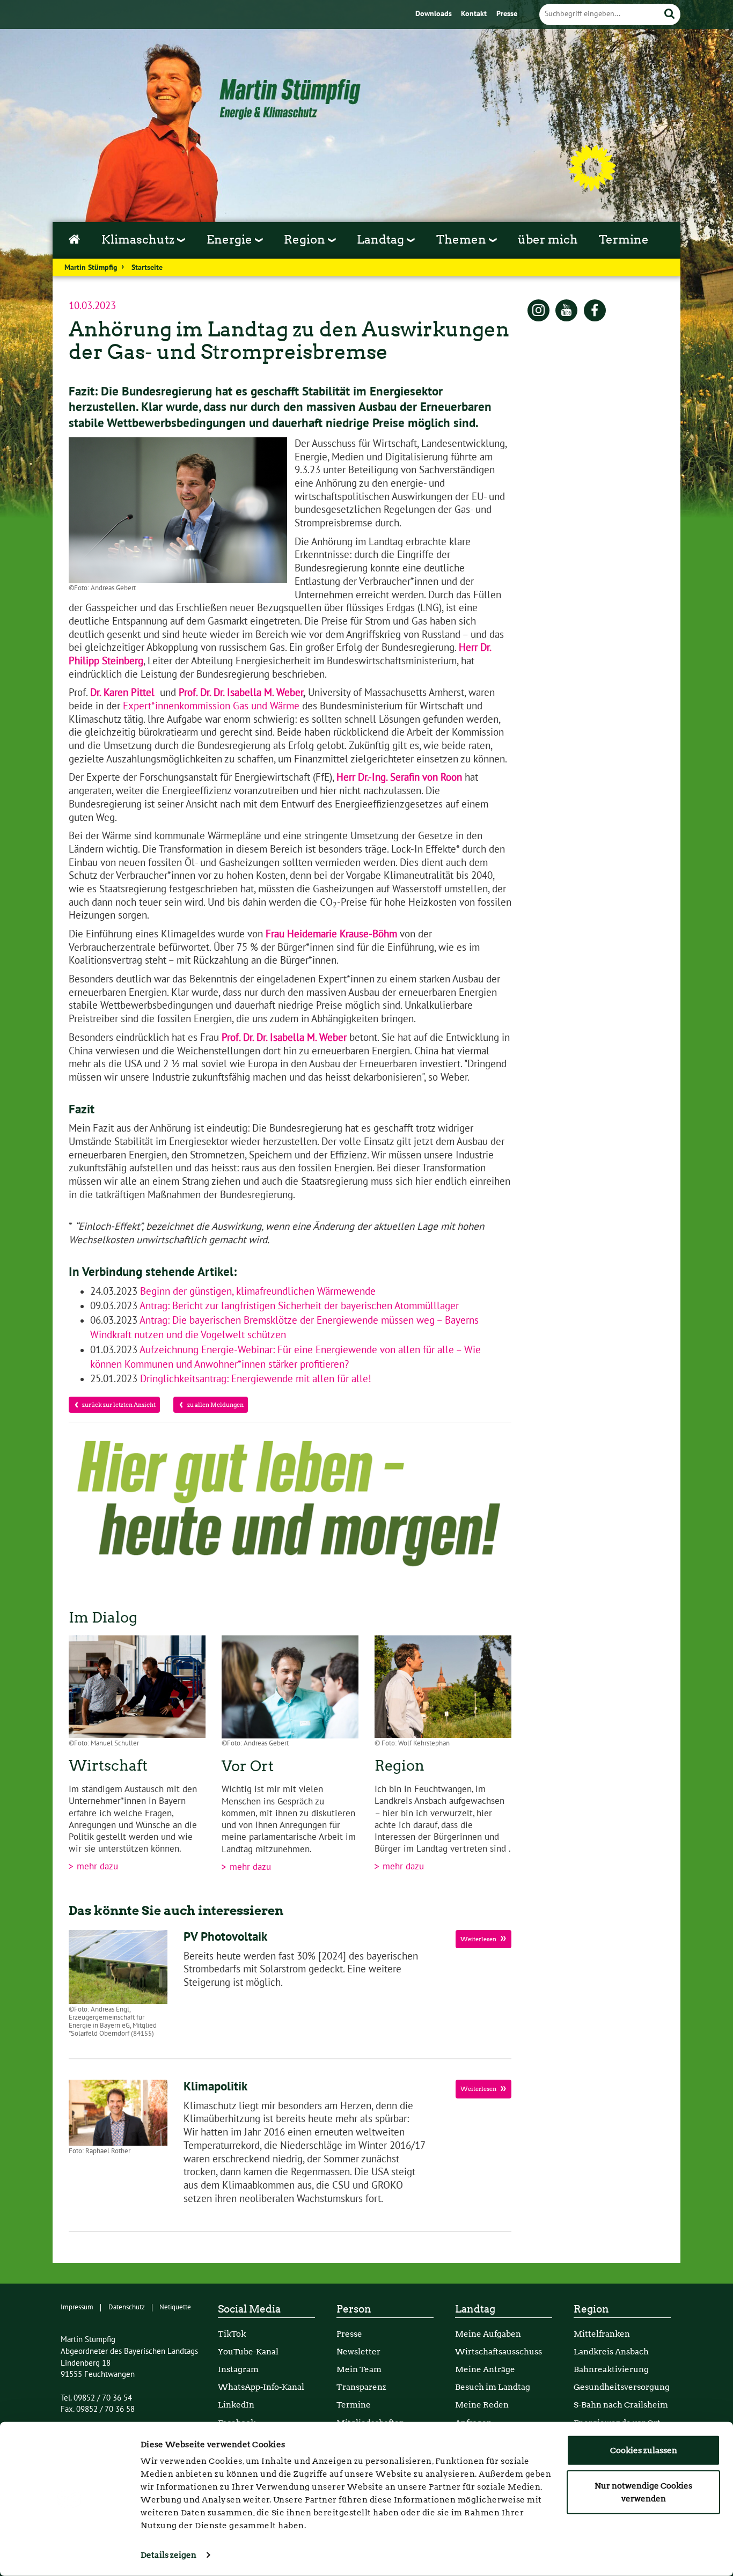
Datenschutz (127, 2307)
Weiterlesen (479, 1939)
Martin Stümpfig (91, 268)
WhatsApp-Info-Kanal (261, 2387)
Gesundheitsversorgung (622, 2387)
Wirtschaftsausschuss (499, 2351)
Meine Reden (482, 2405)
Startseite (147, 268)
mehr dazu (96, 1867)
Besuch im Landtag (493, 2387)
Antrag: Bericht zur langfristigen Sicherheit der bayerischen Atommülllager (298, 1306)
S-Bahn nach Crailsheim (621, 2405)
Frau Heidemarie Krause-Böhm (331, 934)
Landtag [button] (382, 239)
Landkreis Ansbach (611, 2351)
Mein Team (359, 2369)
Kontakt (475, 14)
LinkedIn (236, 2405)
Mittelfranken (602, 2334)
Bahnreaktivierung (611, 2369)
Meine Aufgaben (488, 2334)
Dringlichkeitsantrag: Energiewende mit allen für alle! (254, 1379)
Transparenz (361, 2387)
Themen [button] (463, 239)
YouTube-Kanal (248, 2351)
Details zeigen (168, 2555)
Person (354, 2309)
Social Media (249, 2309)
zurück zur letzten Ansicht (119, 1405)
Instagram (238, 2369)
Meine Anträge (485, 2369)
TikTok (232, 2334)
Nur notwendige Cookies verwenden (643, 2492)
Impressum (77, 2307)
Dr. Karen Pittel (122, 693)
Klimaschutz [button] (139, 239)
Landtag (475, 2309)
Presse (507, 14)
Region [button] (306, 239)
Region (591, 2309)
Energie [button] (231, 239)
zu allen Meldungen (215, 1405)
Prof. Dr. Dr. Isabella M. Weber (241, 693)
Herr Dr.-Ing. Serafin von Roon (399, 777)
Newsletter (358, 2351)
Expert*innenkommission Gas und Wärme (211, 706)
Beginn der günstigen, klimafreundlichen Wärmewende (256, 1291)
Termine (624, 239)
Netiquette (175, 2307)
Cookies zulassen (644, 2450)
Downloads (435, 14)
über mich (548, 239)
